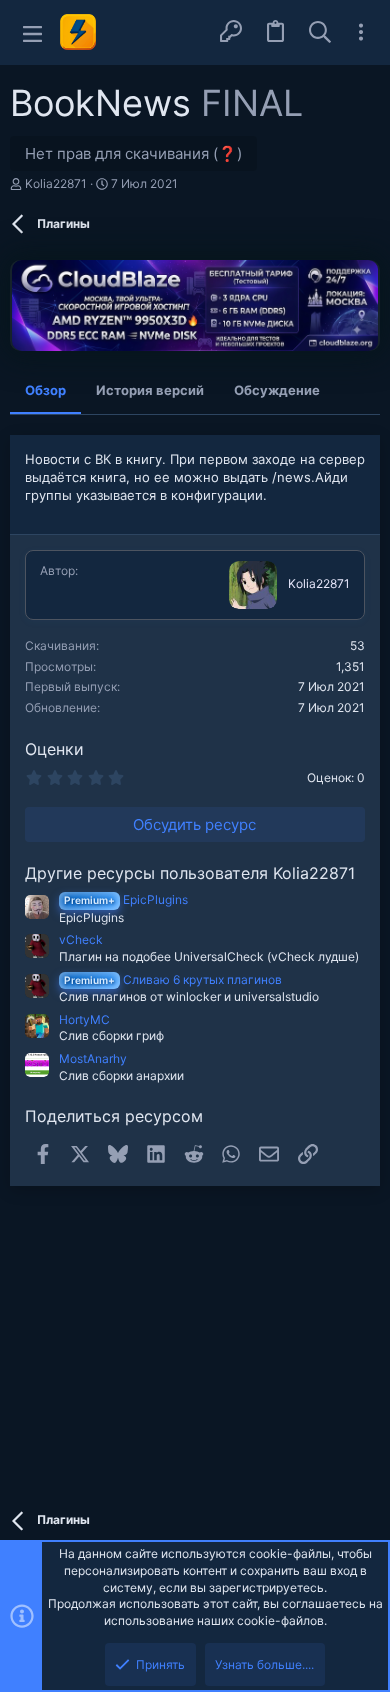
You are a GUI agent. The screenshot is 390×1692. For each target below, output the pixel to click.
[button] (32, 32)
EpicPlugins (126, 899)
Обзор (45, 390)
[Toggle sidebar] (361, 32)
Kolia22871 (56, 183)
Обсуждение (277, 390)
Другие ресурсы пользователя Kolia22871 (190, 873)
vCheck (81, 939)
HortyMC (84, 1019)
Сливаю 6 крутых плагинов (173, 979)
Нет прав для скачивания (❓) (133, 153)
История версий (150, 390)
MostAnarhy (93, 1058)
